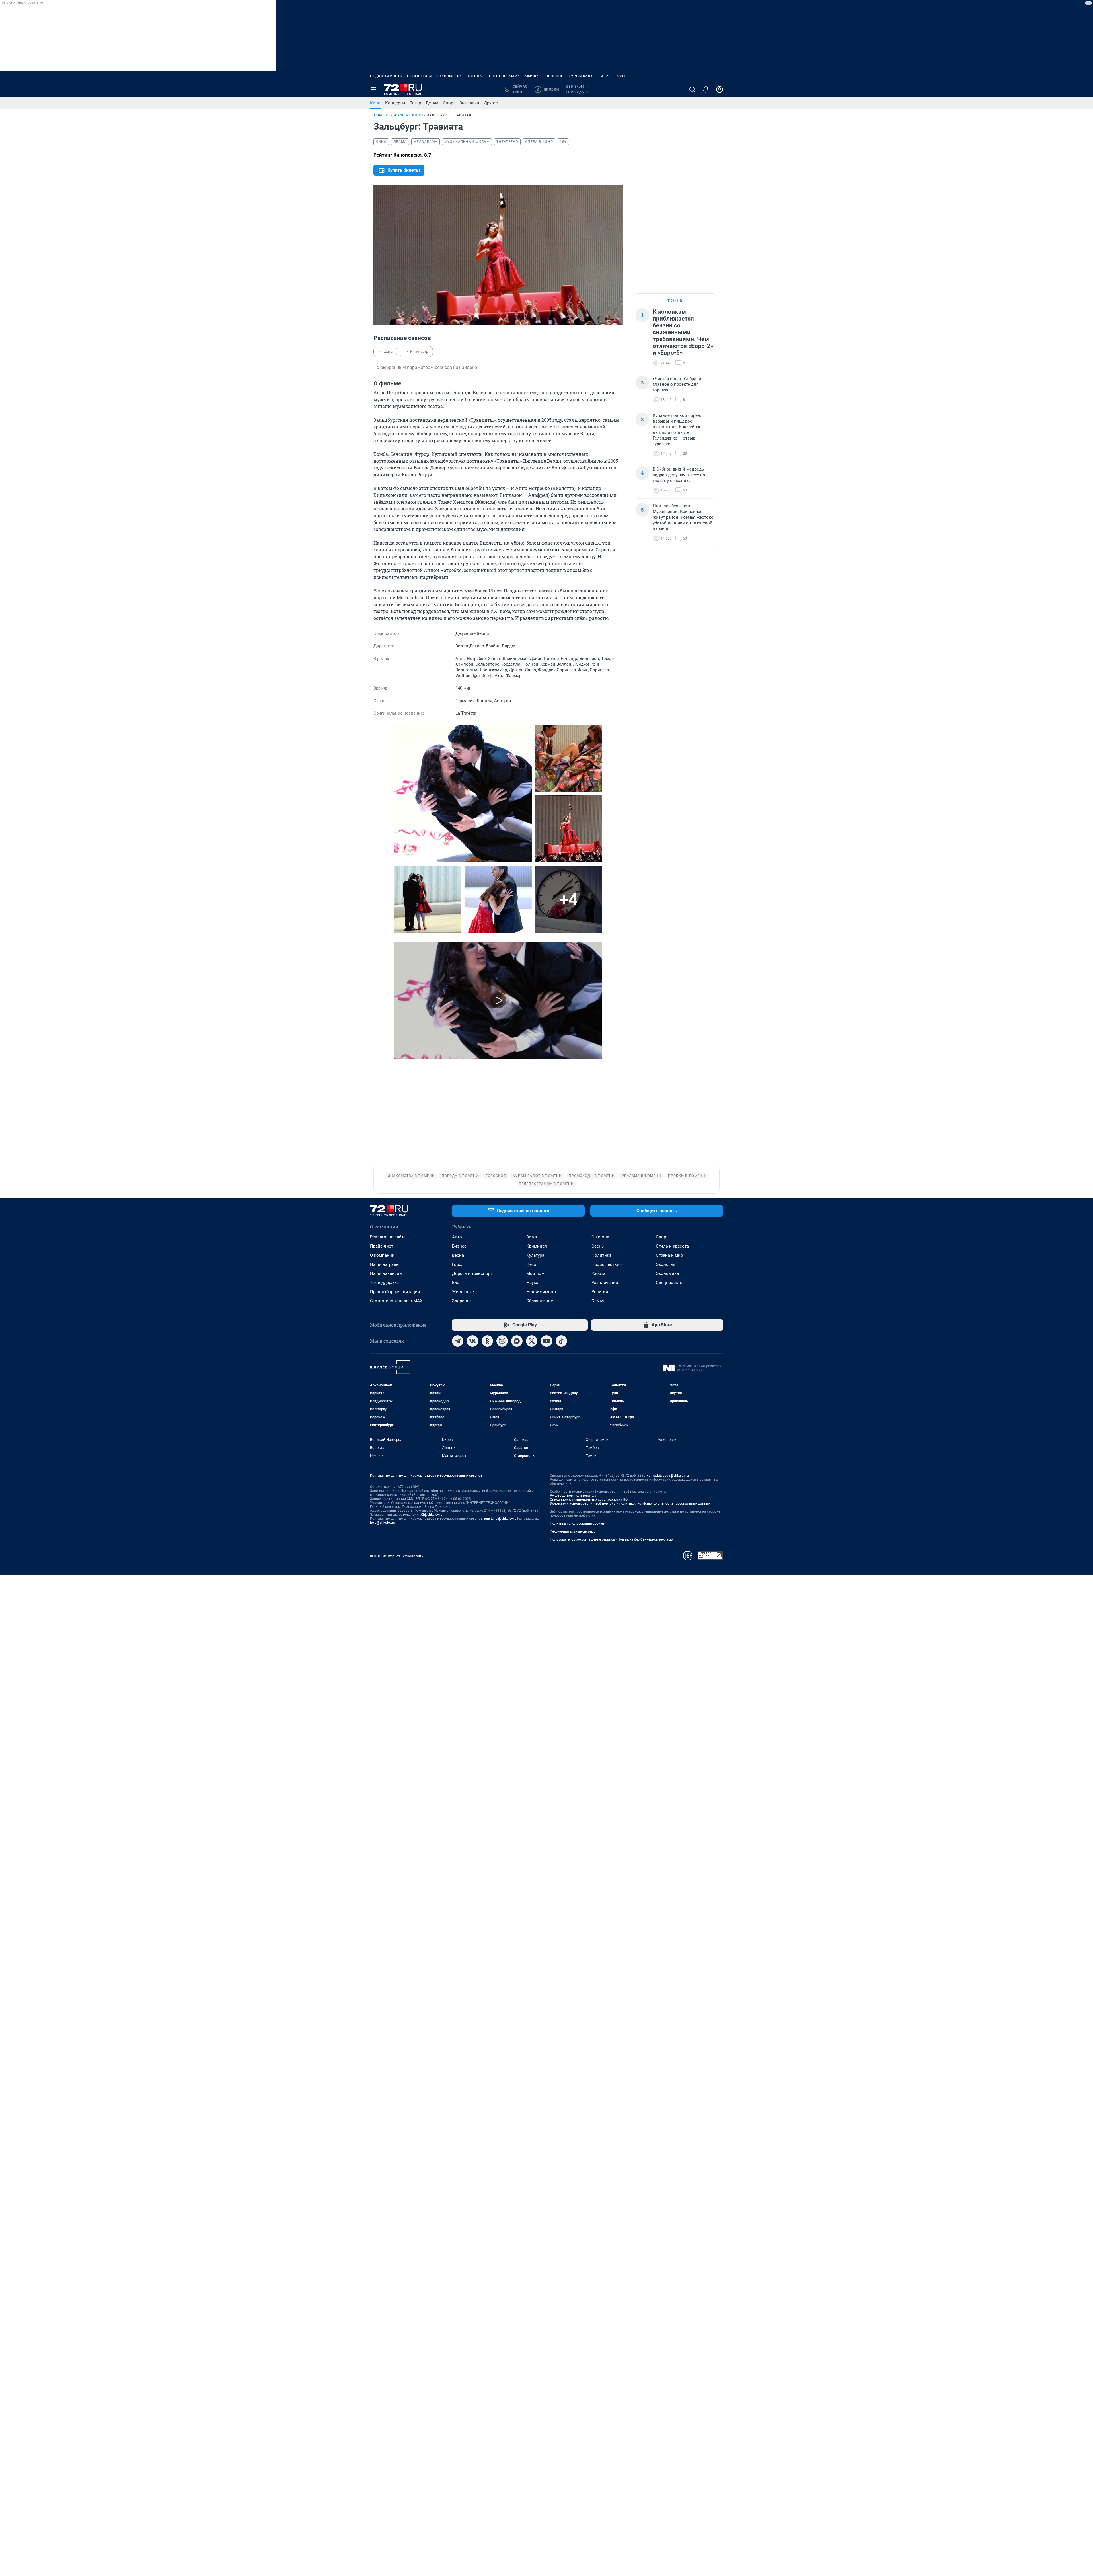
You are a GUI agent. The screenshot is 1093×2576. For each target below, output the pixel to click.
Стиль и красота (672, 1246)
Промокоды (419, 76)
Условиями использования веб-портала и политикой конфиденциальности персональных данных (630, 1504)
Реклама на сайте (388, 1237)
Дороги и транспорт (472, 1273)
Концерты (395, 103)
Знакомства (449, 76)
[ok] (487, 1341)
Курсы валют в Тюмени (537, 1176)
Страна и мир (669, 1255)
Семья (598, 1301)
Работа (598, 1273)
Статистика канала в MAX (396, 1301)
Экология (665, 1264)
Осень (598, 1246)
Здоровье (462, 1301)
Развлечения (605, 1283)
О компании (382, 1255)
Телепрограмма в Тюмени (546, 1184)
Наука (532, 1283)
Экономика (667, 1273)
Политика (601, 1255)
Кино (375, 103)
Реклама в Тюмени (641, 1176)
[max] (517, 1341)
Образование (540, 1301)
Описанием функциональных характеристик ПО (589, 1500)
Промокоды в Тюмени (592, 1176)
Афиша (532, 76)
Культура (535, 1255)
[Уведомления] (706, 89)
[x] (532, 1341)
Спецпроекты (670, 1283)
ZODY (621, 76)
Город (458, 1264)
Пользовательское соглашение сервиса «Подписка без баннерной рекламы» (613, 1539)
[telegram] (458, 1341)
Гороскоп (554, 76)
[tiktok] (561, 1341)
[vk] (472, 1341)
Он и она (600, 1237)
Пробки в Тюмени (687, 1176)
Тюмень (382, 115)
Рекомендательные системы (573, 1531)
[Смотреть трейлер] (498, 1001)
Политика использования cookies (577, 1523)
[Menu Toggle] (373, 89)
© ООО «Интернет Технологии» (396, 1556)
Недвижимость (386, 76)
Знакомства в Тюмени (411, 1176)
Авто (457, 1237)
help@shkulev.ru (383, 1523)
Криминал (537, 1246)
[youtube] (546, 1341)
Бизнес (459, 1246)
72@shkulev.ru (431, 1515)
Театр (415, 103)
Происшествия (607, 1264)
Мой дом (535, 1273)
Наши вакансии (386, 1273)
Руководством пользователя (574, 1496)
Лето (531, 1264)
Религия (600, 1292)
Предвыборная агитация (395, 1292)
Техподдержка (384, 1283)
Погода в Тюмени (460, 1176)
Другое (491, 103)
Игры (606, 76)
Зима (532, 1237)
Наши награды (385, 1264)
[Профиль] (720, 89)
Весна (458, 1255)
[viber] (502, 1341)
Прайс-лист (382, 1246)
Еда (456, 1283)
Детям (432, 103)
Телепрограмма (503, 76)
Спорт (449, 103)
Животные (463, 1292)
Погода (474, 76)
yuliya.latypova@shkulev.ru (668, 1476)
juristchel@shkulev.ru (500, 1519)
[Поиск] (692, 89)
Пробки (548, 89)
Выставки (469, 103)
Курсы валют (582, 76)
